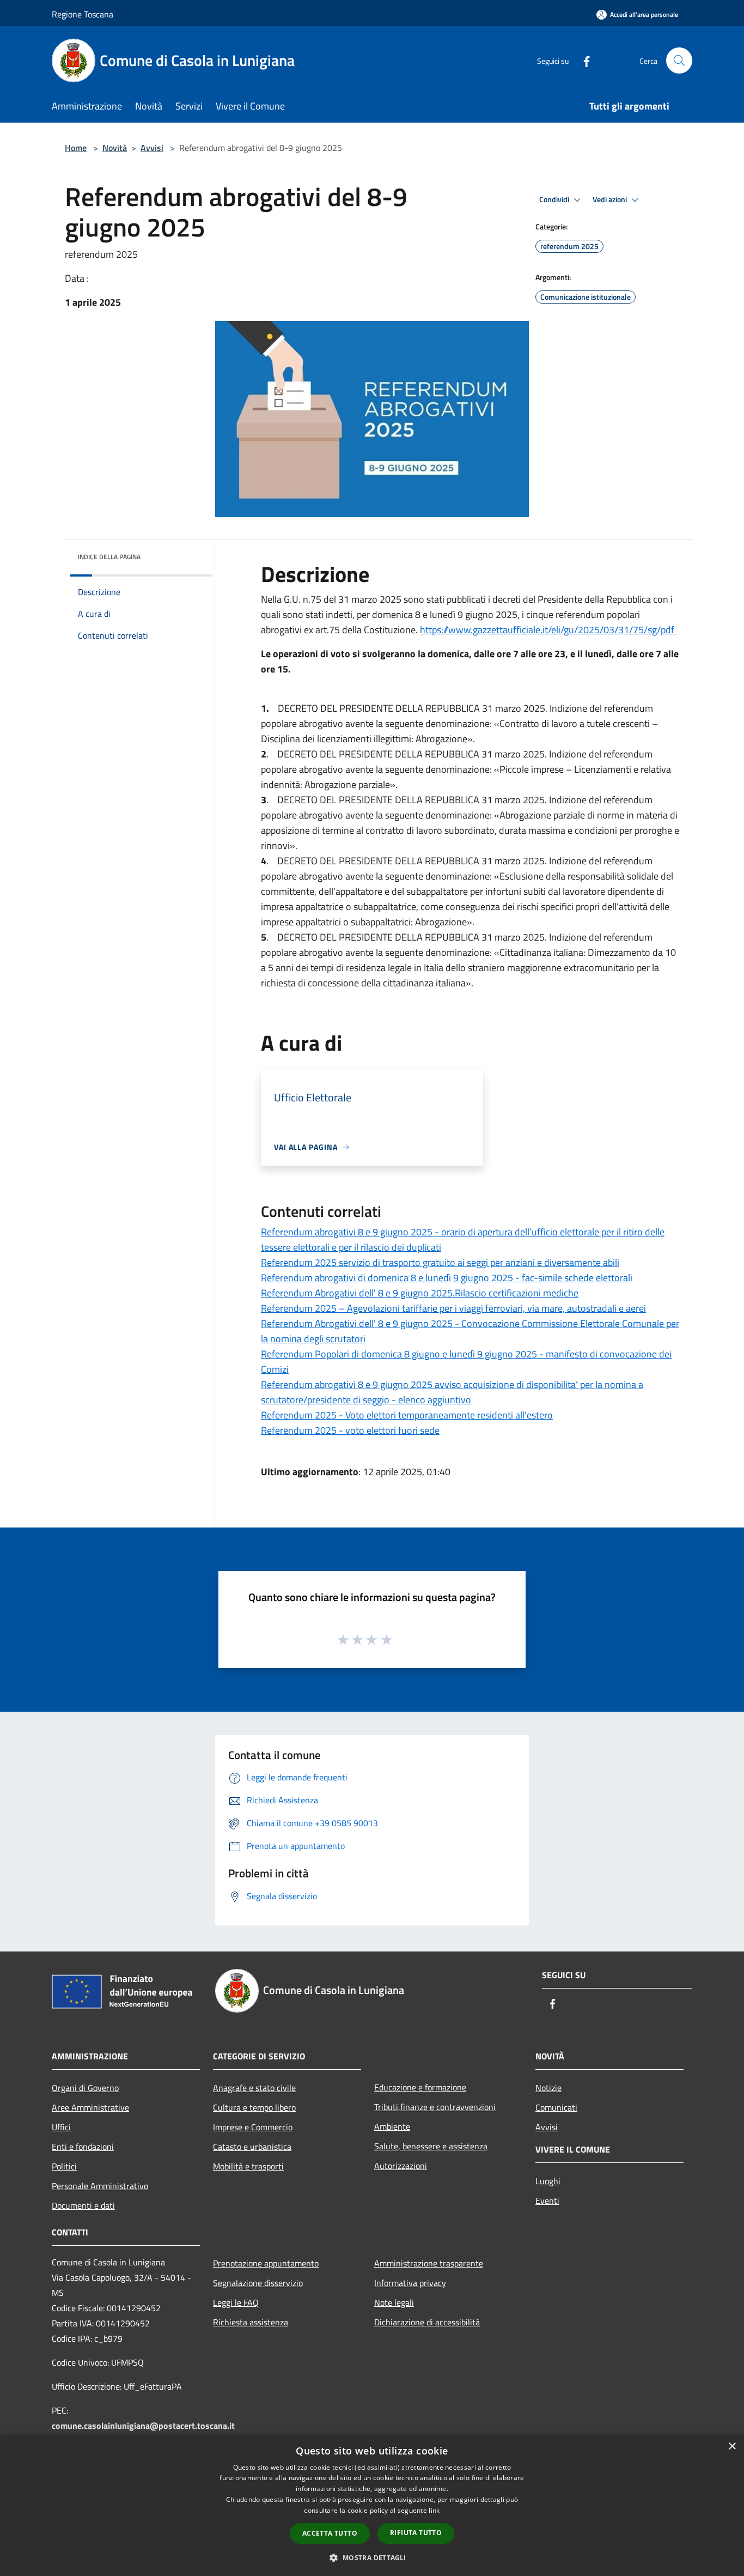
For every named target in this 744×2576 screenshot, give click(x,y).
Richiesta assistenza (251, 2322)
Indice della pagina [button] (109, 557)
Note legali (394, 2302)
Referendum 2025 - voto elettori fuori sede (350, 1430)
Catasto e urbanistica (252, 2147)
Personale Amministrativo (100, 2186)
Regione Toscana (83, 14)
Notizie (548, 2088)
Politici (64, 2166)
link (434, 2510)
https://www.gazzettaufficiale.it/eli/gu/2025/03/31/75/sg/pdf (548, 630)
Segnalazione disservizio (258, 2283)
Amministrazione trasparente (429, 2263)
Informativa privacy (410, 2283)
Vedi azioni (611, 199)
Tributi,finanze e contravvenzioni (435, 2107)
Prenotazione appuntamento (266, 2263)
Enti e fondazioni (83, 2147)
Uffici (61, 2127)
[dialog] (372, 2505)
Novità (115, 148)
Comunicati (556, 2107)
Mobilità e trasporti (248, 2166)
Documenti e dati (83, 2205)
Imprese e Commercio (253, 2127)
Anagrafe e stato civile (254, 2088)
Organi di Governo (85, 2088)
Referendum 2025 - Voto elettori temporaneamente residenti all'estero (407, 1415)
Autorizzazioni (401, 2166)
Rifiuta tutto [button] (416, 2533)
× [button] (732, 2447)
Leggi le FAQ (236, 2302)
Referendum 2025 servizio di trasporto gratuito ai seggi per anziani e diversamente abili (440, 1262)
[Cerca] (679, 60)
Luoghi (548, 2181)
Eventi (547, 2201)
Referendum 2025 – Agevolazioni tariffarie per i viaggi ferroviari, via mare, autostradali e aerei (453, 1308)
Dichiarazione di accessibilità (427, 2322)
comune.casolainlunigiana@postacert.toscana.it (143, 2426)
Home (76, 148)
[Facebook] (582, 60)
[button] (372, 2557)
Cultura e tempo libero (254, 2107)
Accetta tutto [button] (330, 2533)
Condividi (555, 199)
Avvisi (152, 148)
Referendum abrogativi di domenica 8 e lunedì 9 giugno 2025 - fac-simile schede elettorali (447, 1278)
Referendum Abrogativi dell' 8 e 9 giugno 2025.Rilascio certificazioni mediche (420, 1293)
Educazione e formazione (420, 2087)
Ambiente (392, 2126)
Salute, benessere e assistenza (431, 2146)
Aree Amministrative (90, 2107)
